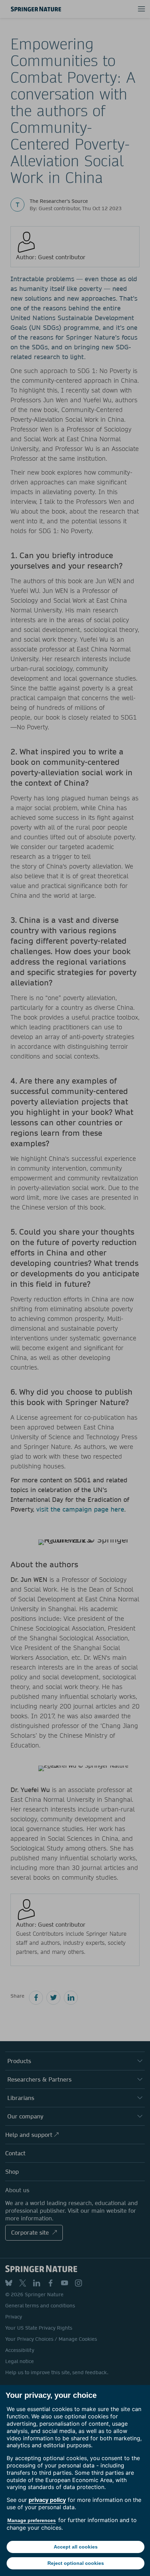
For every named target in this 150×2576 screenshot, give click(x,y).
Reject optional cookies (76, 2563)
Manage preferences (32, 2520)
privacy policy (47, 2500)
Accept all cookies (76, 2547)
